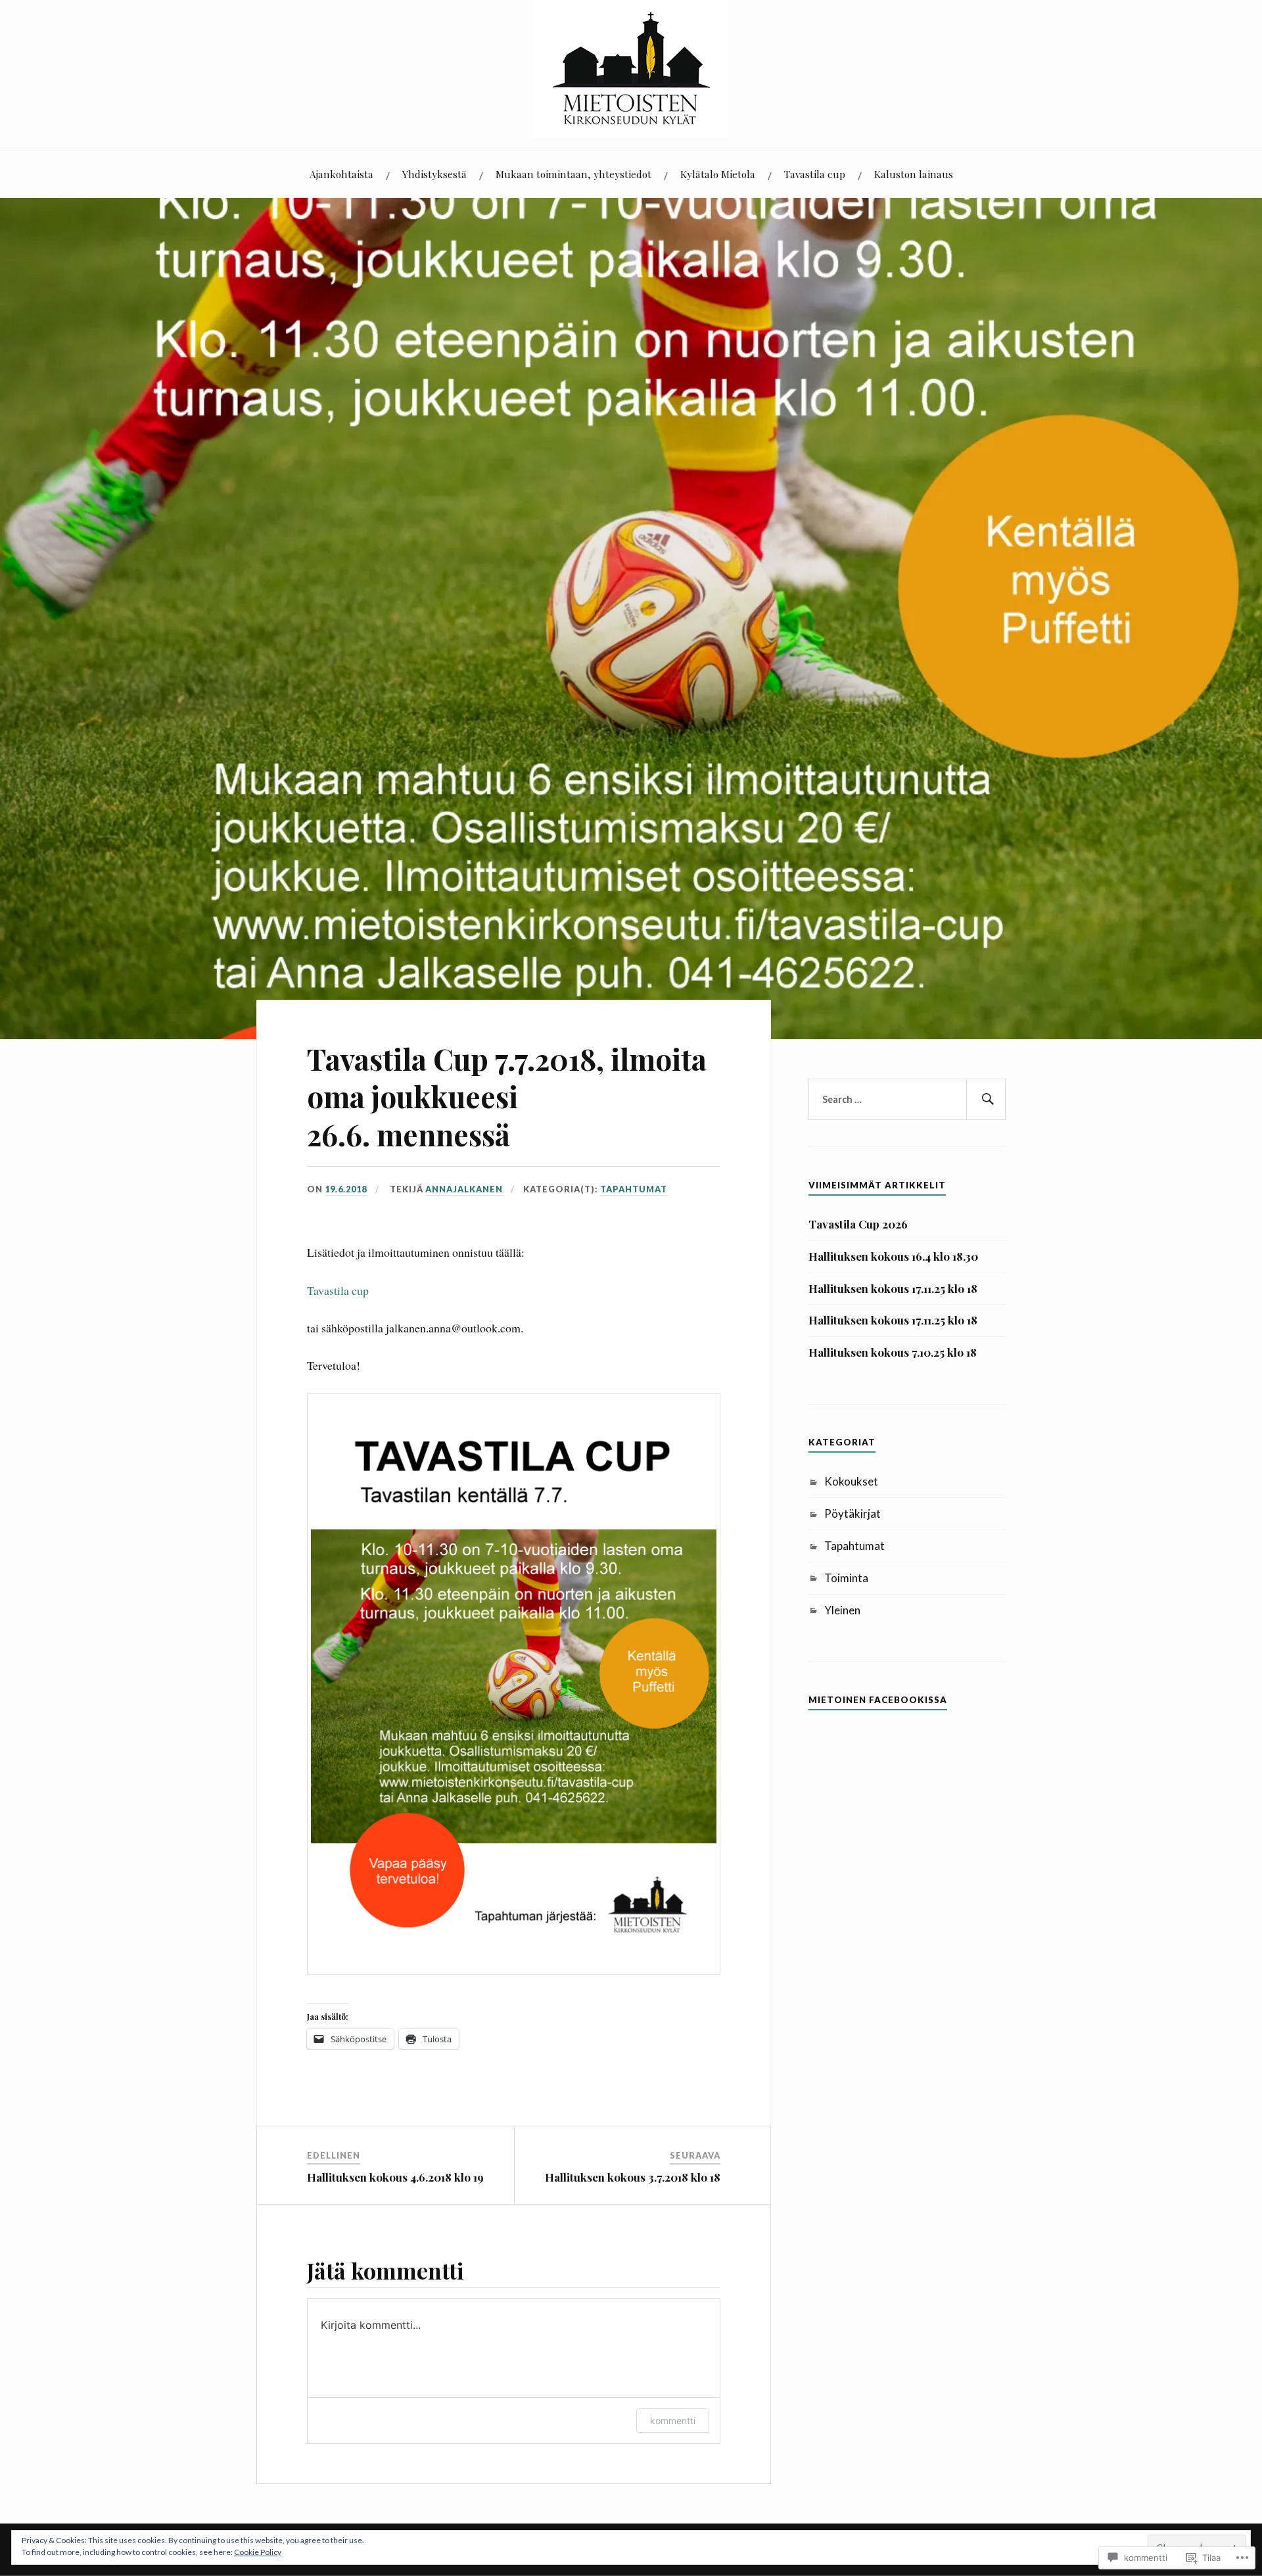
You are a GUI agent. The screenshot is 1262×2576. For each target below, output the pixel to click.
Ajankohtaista (341, 174)
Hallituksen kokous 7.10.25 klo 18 (893, 1352)
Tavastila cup (815, 174)
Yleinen (842, 1610)
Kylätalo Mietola (718, 174)
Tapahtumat (634, 1189)
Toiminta (846, 1578)
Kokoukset (851, 1481)
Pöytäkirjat (853, 1513)
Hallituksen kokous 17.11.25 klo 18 (893, 1288)
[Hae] (986, 1100)
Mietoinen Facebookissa (878, 1700)
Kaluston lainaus (914, 174)
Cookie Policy (258, 2552)
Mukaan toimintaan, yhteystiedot (573, 174)
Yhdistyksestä (434, 174)
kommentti (673, 2421)
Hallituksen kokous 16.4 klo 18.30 (893, 1256)
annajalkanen (464, 1189)
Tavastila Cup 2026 (858, 1224)
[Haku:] (907, 1100)
